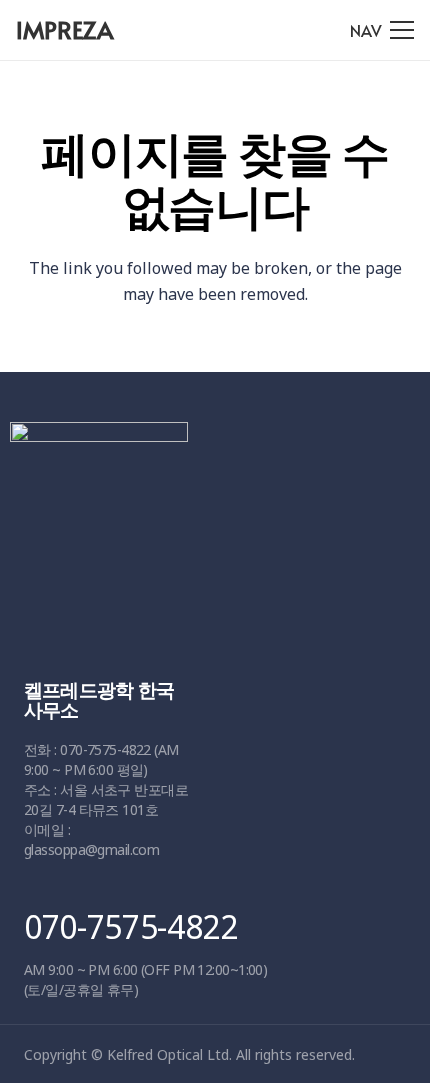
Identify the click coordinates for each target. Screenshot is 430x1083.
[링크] (208, 531)
